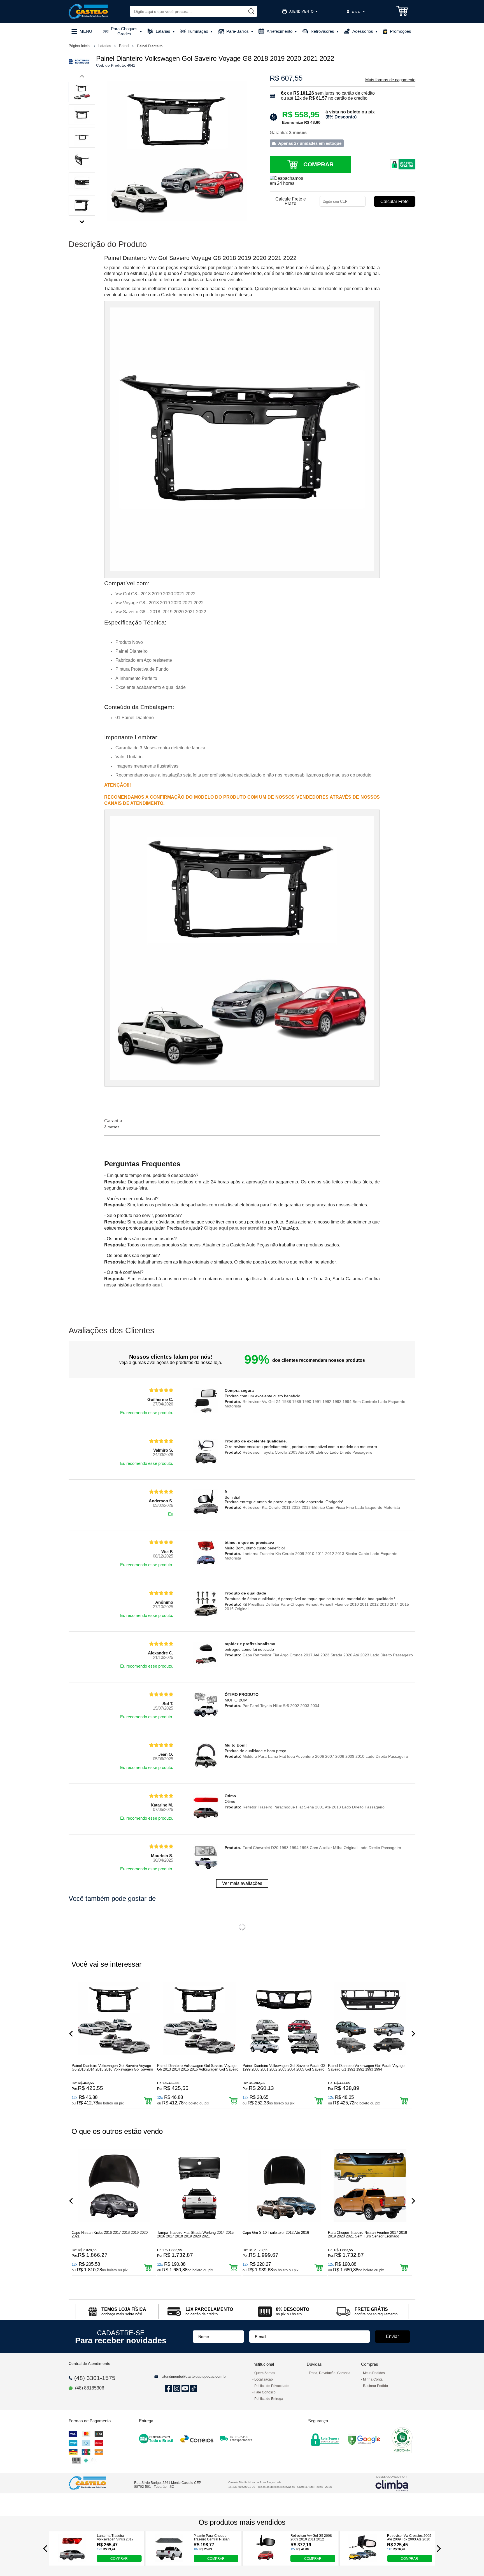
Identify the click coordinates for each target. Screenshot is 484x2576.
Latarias (105, 46)
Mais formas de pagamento (390, 80)
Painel (125, 46)
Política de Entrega (269, 2399)
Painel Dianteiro (150, 46)
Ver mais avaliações (242, 1883)
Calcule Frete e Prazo (291, 201)
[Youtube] (184, 2389)
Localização (264, 2379)
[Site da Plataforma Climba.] (392, 2483)
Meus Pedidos (374, 2373)
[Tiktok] (193, 2389)
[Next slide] (82, 220)
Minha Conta (373, 2379)
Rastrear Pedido (375, 2386)
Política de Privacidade (272, 2386)
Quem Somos (265, 2373)
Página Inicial (80, 46)
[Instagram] (176, 2389)
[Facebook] (167, 2389)
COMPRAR (119, 2559)
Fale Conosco (265, 2392)
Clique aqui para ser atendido (235, 1228)
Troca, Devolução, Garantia (330, 2373)
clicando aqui (147, 1285)
